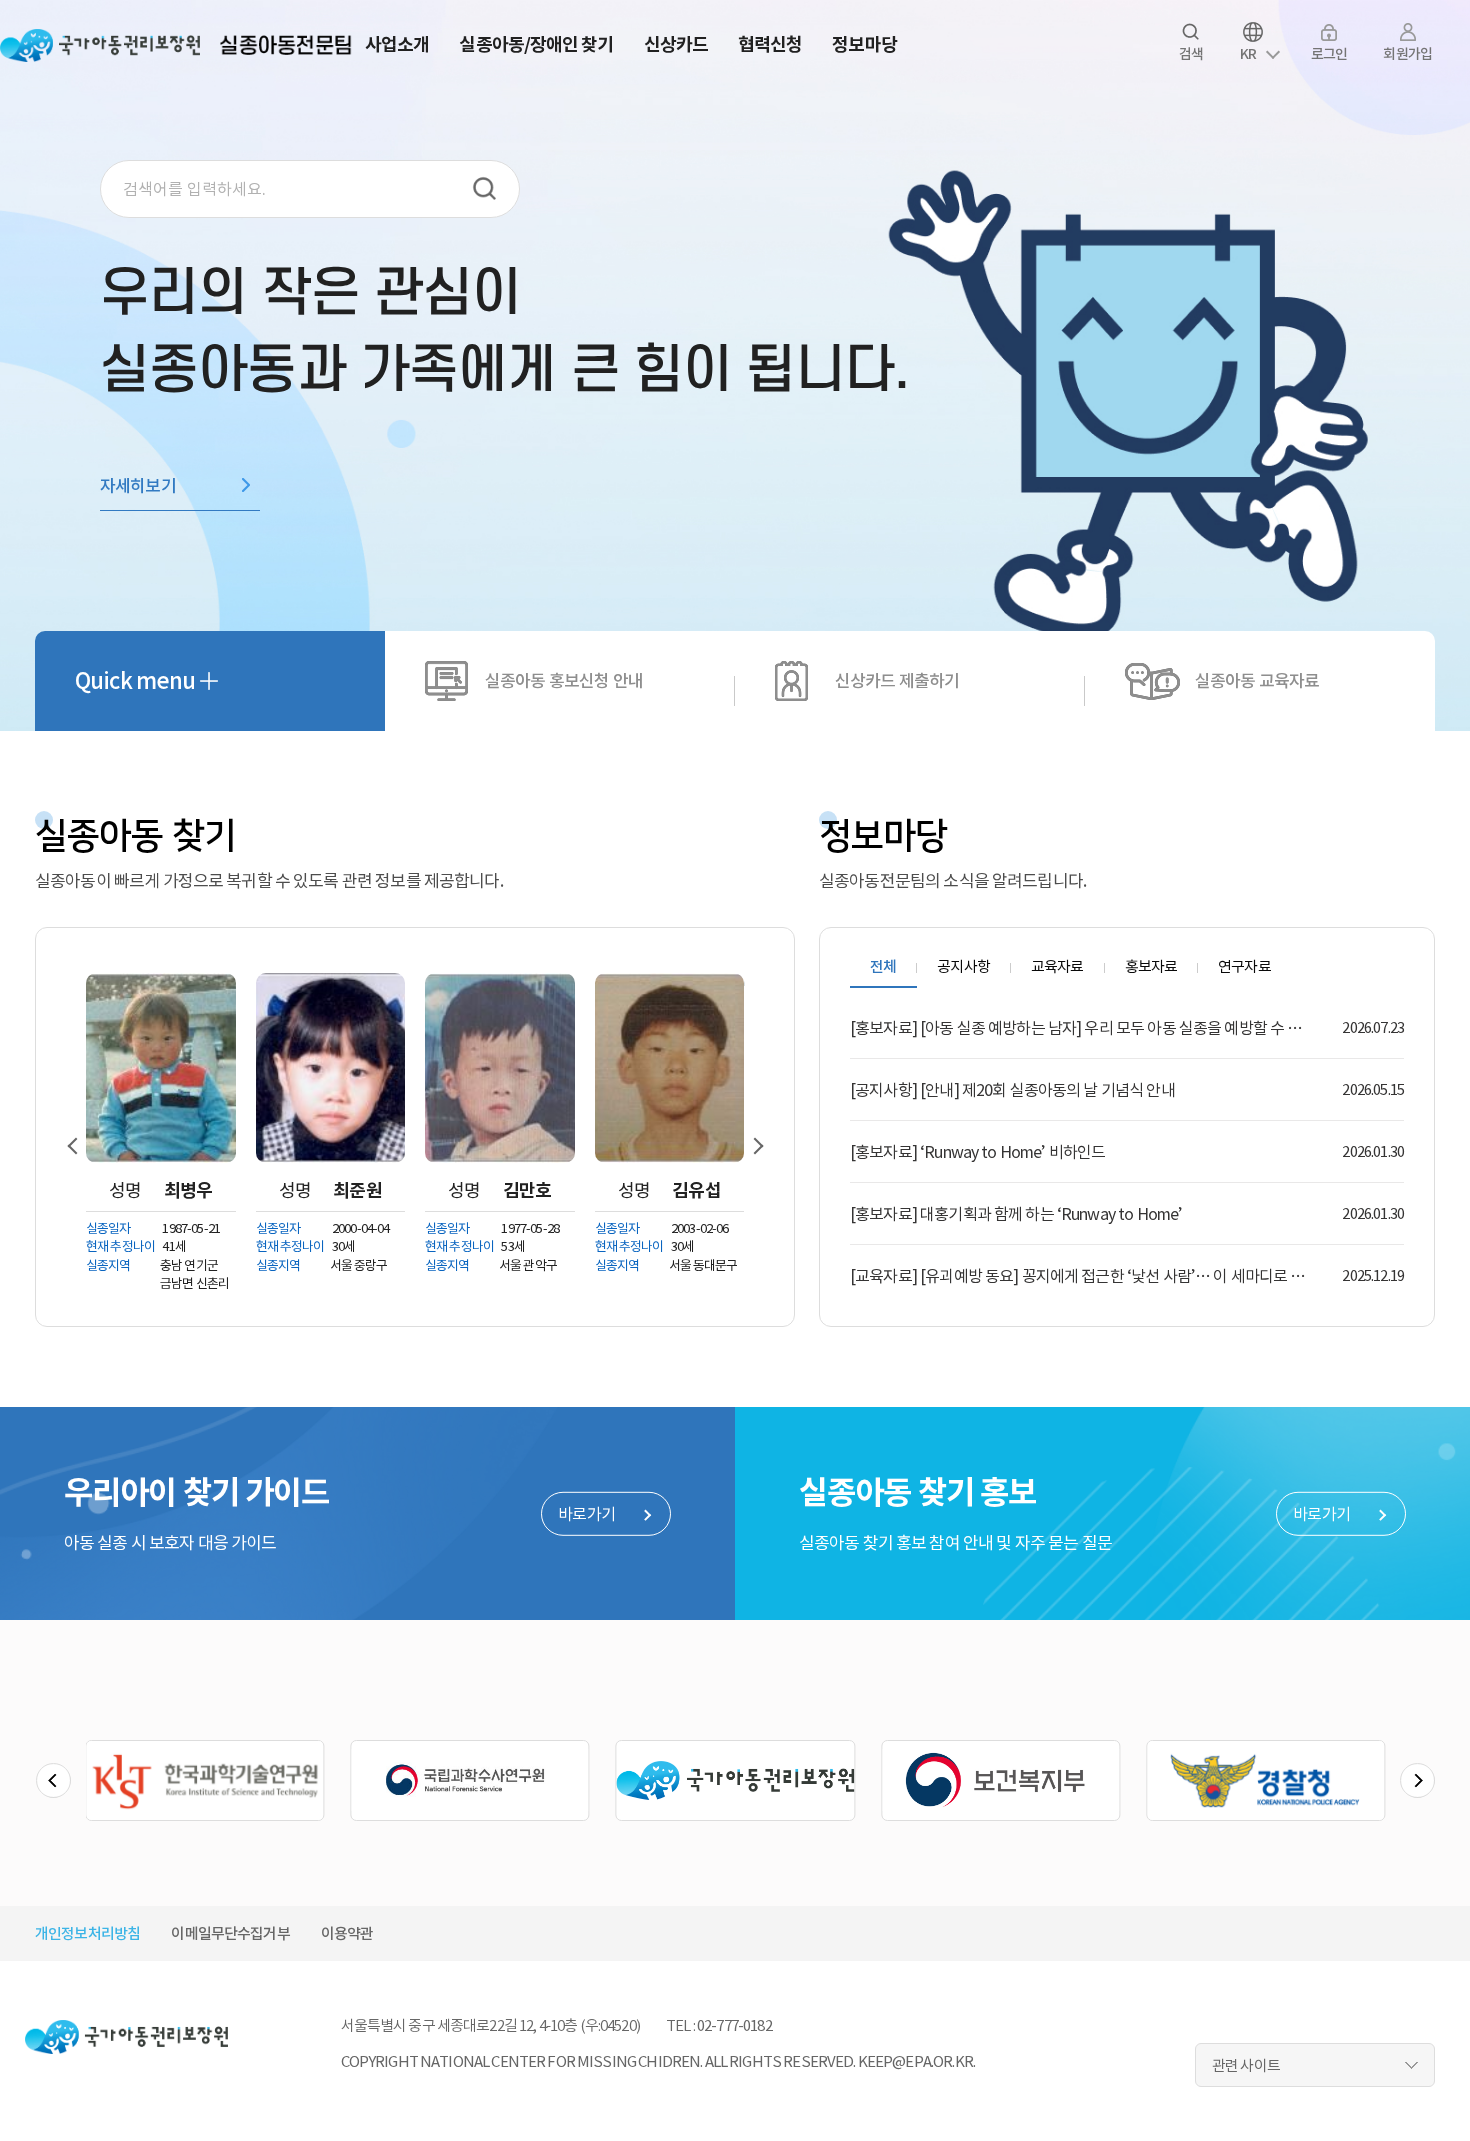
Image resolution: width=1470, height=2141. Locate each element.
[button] (81, 1146)
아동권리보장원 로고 (100, 45)
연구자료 (1244, 966)
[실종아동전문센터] (290, 45)
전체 (883, 966)
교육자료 (1057, 966)
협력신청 (770, 44)
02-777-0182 (734, 2025)
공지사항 (963, 966)
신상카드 (676, 44)
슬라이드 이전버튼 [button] (53, 1780)
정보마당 (864, 44)
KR (1248, 54)
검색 (1191, 54)
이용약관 (347, 1933)
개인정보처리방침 (87, 1933)
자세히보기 (138, 486)
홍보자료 (1151, 966)
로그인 (1329, 54)
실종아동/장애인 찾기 (536, 44)
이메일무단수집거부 (230, 1933)
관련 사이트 (1246, 2065)
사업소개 (397, 44)
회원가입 (1407, 54)
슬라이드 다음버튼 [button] (1417, 1780)
